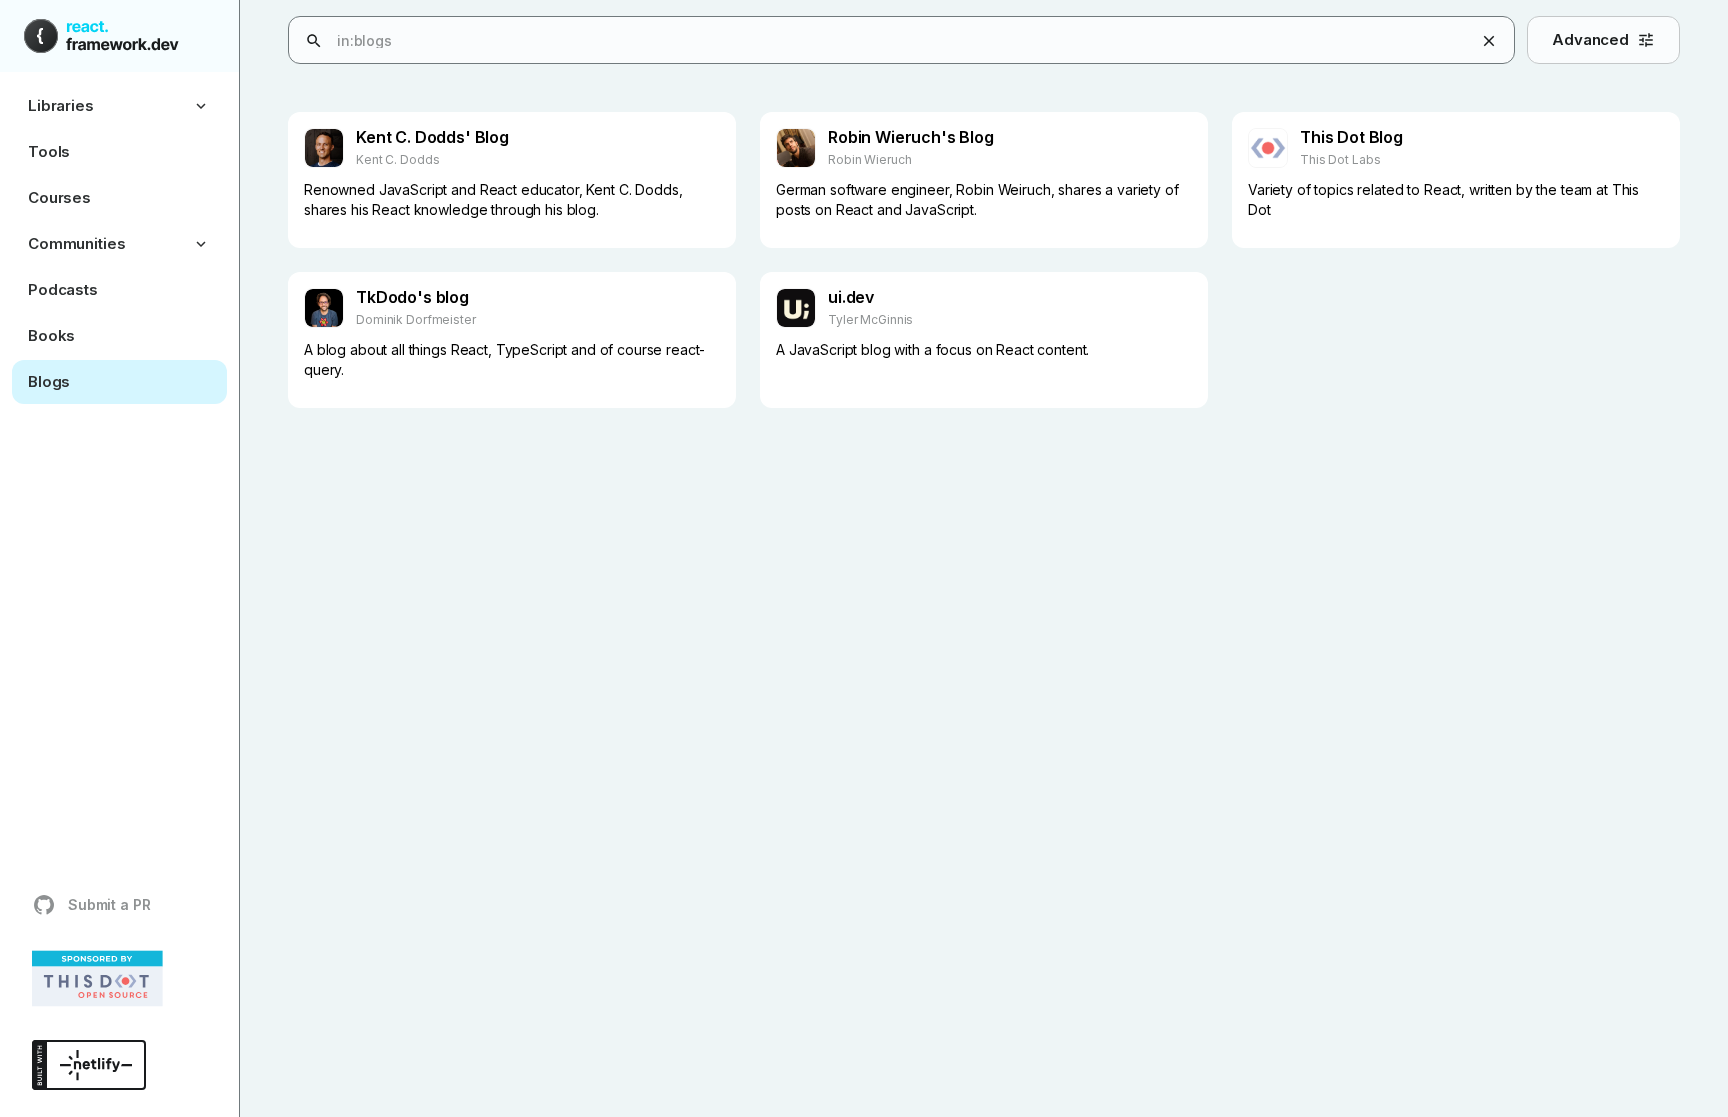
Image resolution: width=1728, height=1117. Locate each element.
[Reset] (1489, 41)
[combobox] (928, 41)
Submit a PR (109, 904)
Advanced (1590, 39)
